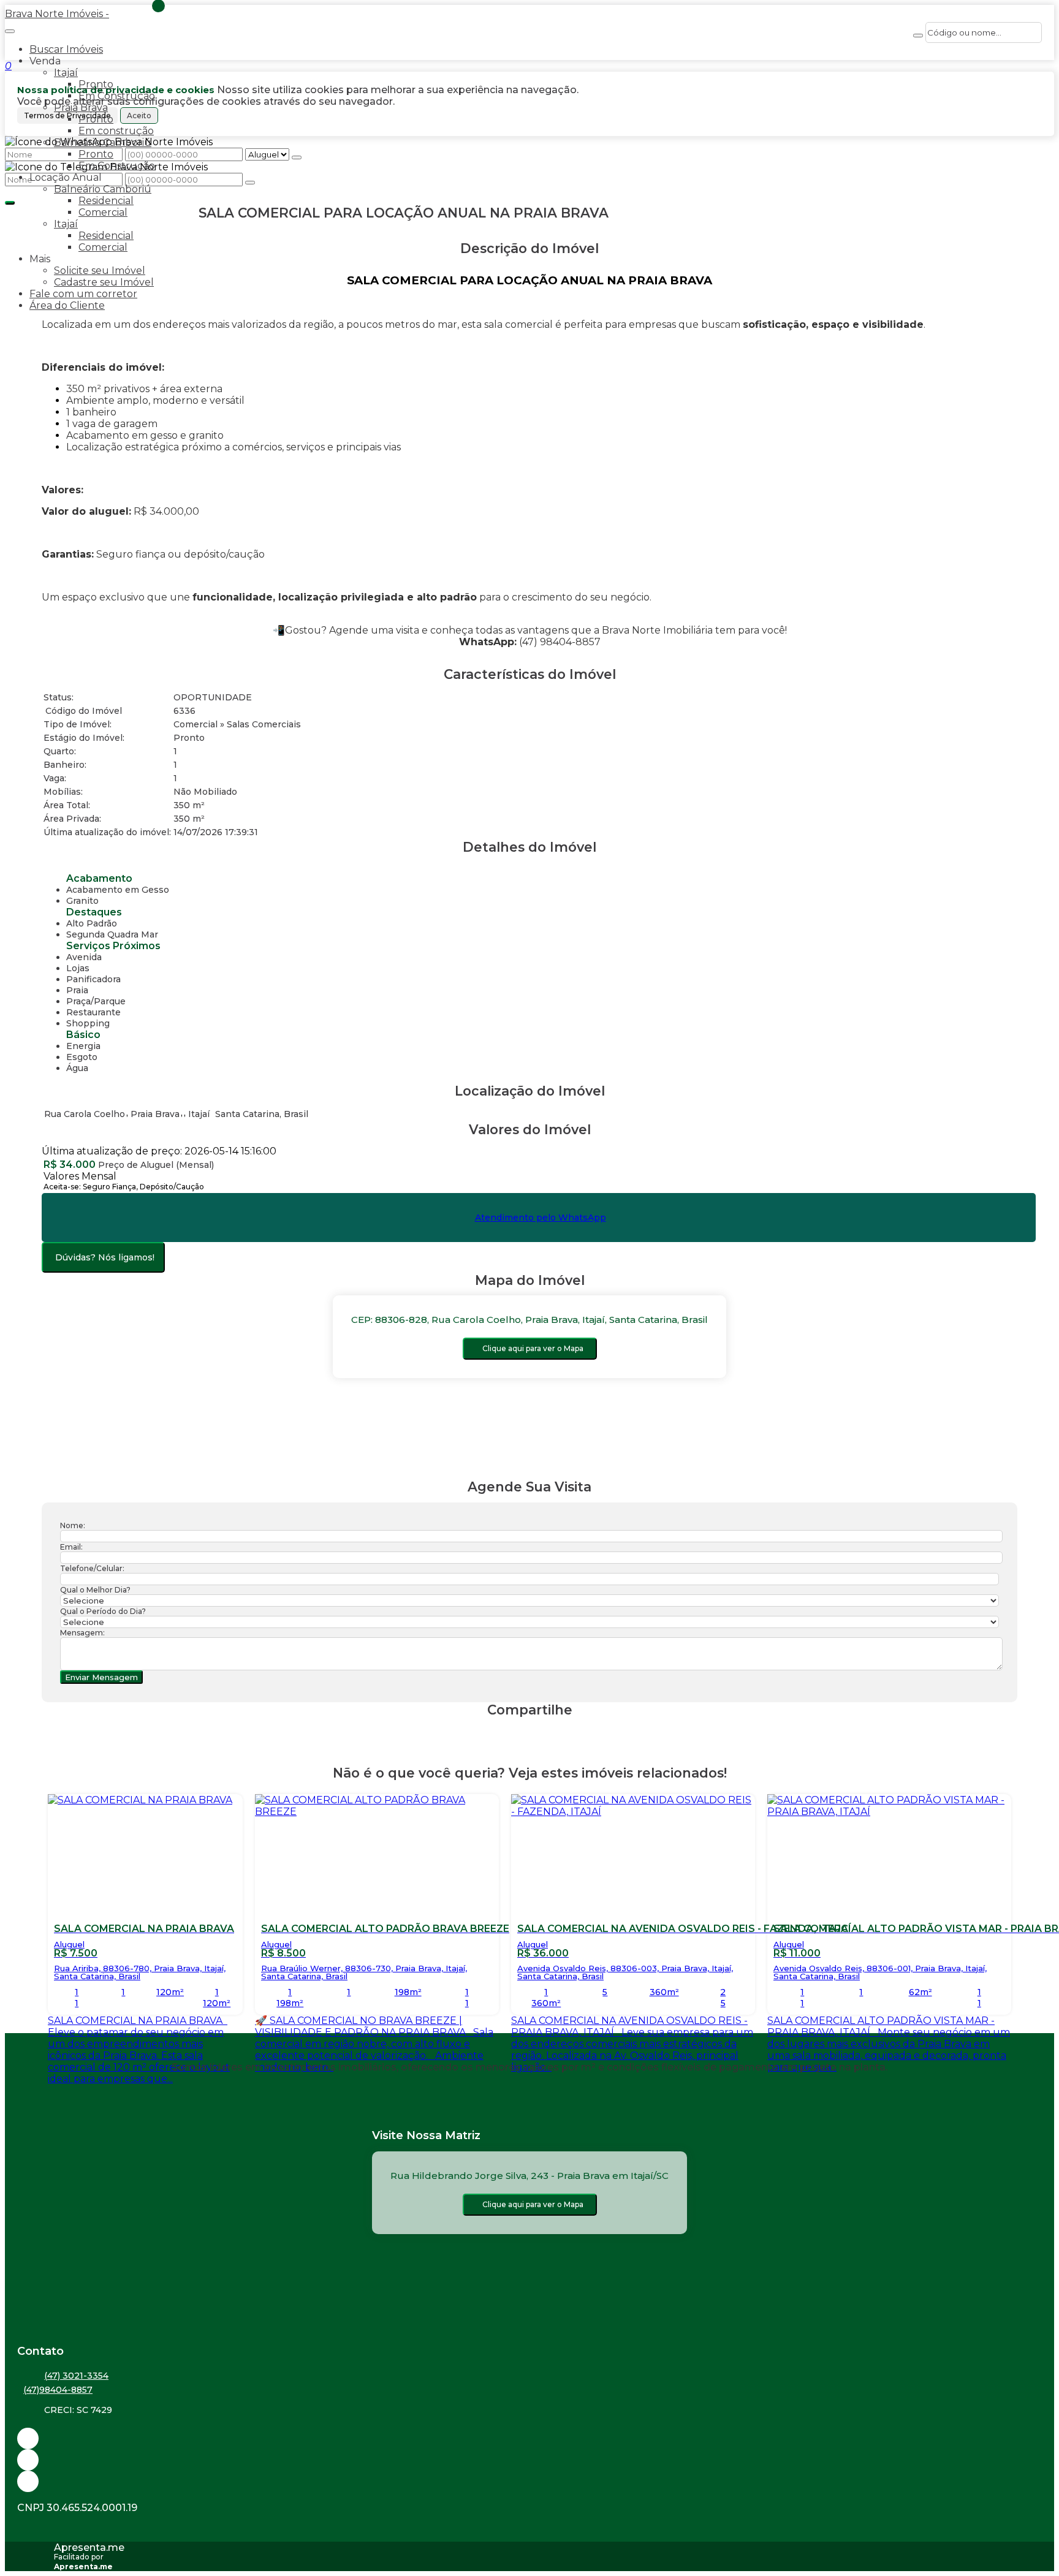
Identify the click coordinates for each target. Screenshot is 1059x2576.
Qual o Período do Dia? (103, 1611)
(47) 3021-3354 (76, 2376)
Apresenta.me (89, 2548)
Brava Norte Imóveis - (57, 14)
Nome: (73, 1525)
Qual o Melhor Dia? (95, 1590)
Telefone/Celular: (92, 1568)
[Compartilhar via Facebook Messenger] (542, 1733)
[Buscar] (918, 36)
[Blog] (529, 2460)
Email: (71, 1547)
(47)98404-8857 (58, 2390)
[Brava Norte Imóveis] (529, 2481)
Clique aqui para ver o (533, 1348)
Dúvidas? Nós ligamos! (105, 1257)
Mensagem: (82, 1633)
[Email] (529, 2438)
